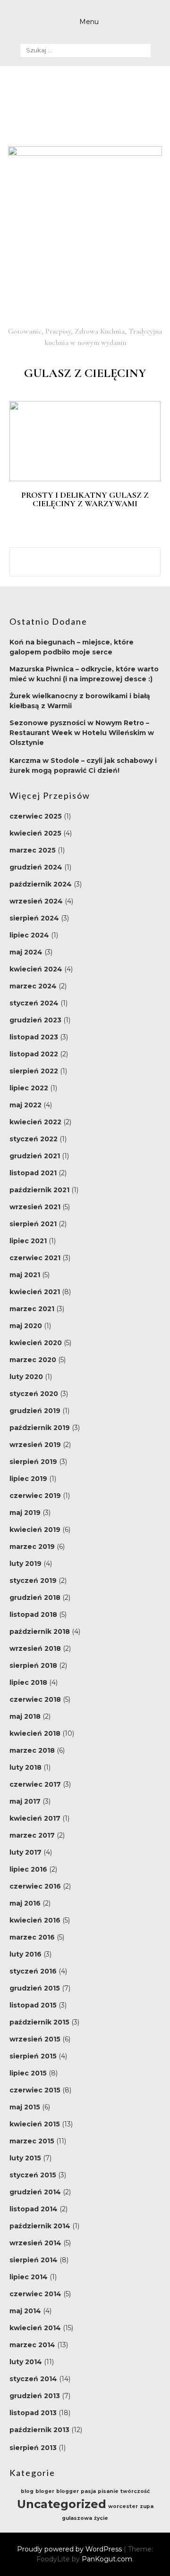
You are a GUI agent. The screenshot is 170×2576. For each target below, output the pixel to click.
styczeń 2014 (33, 2379)
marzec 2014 (32, 2345)
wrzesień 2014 (35, 2243)
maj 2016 (25, 1903)
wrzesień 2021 (35, 1207)
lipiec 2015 (28, 2073)
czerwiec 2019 (35, 1496)
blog (27, 2491)
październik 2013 (39, 2430)
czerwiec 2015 (35, 2090)
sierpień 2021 (33, 1224)
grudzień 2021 (35, 1156)
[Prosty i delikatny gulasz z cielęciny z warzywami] (85, 479)
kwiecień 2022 (35, 1122)
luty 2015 (25, 2158)
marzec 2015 (32, 2141)
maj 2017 (25, 1801)
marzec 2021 (32, 1309)
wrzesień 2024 (36, 901)
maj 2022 (25, 1105)
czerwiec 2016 (35, 1886)
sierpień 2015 (33, 2056)
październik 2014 (40, 2226)
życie (101, 2518)
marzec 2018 (32, 1750)
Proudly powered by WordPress (70, 2549)
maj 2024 (26, 952)
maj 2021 (25, 1275)
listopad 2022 (34, 1054)
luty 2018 (25, 1767)
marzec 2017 (32, 1835)
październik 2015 (39, 2022)
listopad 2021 (33, 1173)
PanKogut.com (107, 2559)
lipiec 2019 (28, 1479)
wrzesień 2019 (35, 1445)
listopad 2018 (33, 1614)
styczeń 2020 (34, 1394)
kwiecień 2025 (35, 833)
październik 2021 (39, 1190)
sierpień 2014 (34, 2260)
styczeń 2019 (33, 1581)
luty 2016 (25, 1954)
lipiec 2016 (28, 1869)
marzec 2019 (32, 1547)
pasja (88, 2491)
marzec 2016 (32, 1937)
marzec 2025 (33, 850)
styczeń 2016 (33, 1971)
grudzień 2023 (35, 1020)
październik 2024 (41, 884)
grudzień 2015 (35, 1988)
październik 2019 (40, 1428)
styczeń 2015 (33, 2175)
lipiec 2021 (28, 1241)
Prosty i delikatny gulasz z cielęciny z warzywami (85, 499)
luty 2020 (26, 1377)
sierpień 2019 (33, 1462)
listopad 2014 (34, 2209)
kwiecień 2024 (36, 969)
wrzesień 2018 (35, 1648)
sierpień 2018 (33, 1665)
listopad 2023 (34, 1037)
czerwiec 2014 (35, 2294)
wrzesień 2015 (35, 2039)
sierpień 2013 (33, 2448)
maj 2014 (25, 2311)
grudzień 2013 (35, 2396)
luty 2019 (25, 1564)
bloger (45, 2491)
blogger (68, 2491)
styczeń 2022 (34, 1139)
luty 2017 (25, 1852)
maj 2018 (25, 1716)
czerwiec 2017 (35, 1784)
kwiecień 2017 (35, 1818)
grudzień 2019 (35, 1411)
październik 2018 (40, 1631)
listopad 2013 (33, 2413)
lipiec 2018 (28, 1682)
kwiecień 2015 (35, 2124)
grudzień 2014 (35, 2192)
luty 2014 (26, 2362)
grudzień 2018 (35, 1597)
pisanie (108, 2491)
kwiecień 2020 (36, 1343)
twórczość (135, 2491)
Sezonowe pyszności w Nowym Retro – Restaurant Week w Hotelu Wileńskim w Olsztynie (82, 733)
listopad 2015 (33, 2005)
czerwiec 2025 (36, 816)
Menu (89, 22)
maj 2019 (25, 1513)
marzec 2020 (33, 1360)
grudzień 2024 (36, 867)
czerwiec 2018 (35, 1699)
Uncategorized (62, 2504)
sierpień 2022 (34, 1071)
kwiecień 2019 (35, 1530)
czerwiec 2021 (35, 1258)
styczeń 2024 (34, 1003)
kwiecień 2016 (35, 1920)
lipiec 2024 (29, 935)
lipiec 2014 (29, 2277)
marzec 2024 (33, 986)
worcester (123, 2506)
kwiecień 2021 (35, 1292)
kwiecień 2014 (35, 2328)
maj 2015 (25, 2107)
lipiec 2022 (29, 1088)
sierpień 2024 (34, 918)
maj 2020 (26, 1326)
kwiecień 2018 (35, 1733)
